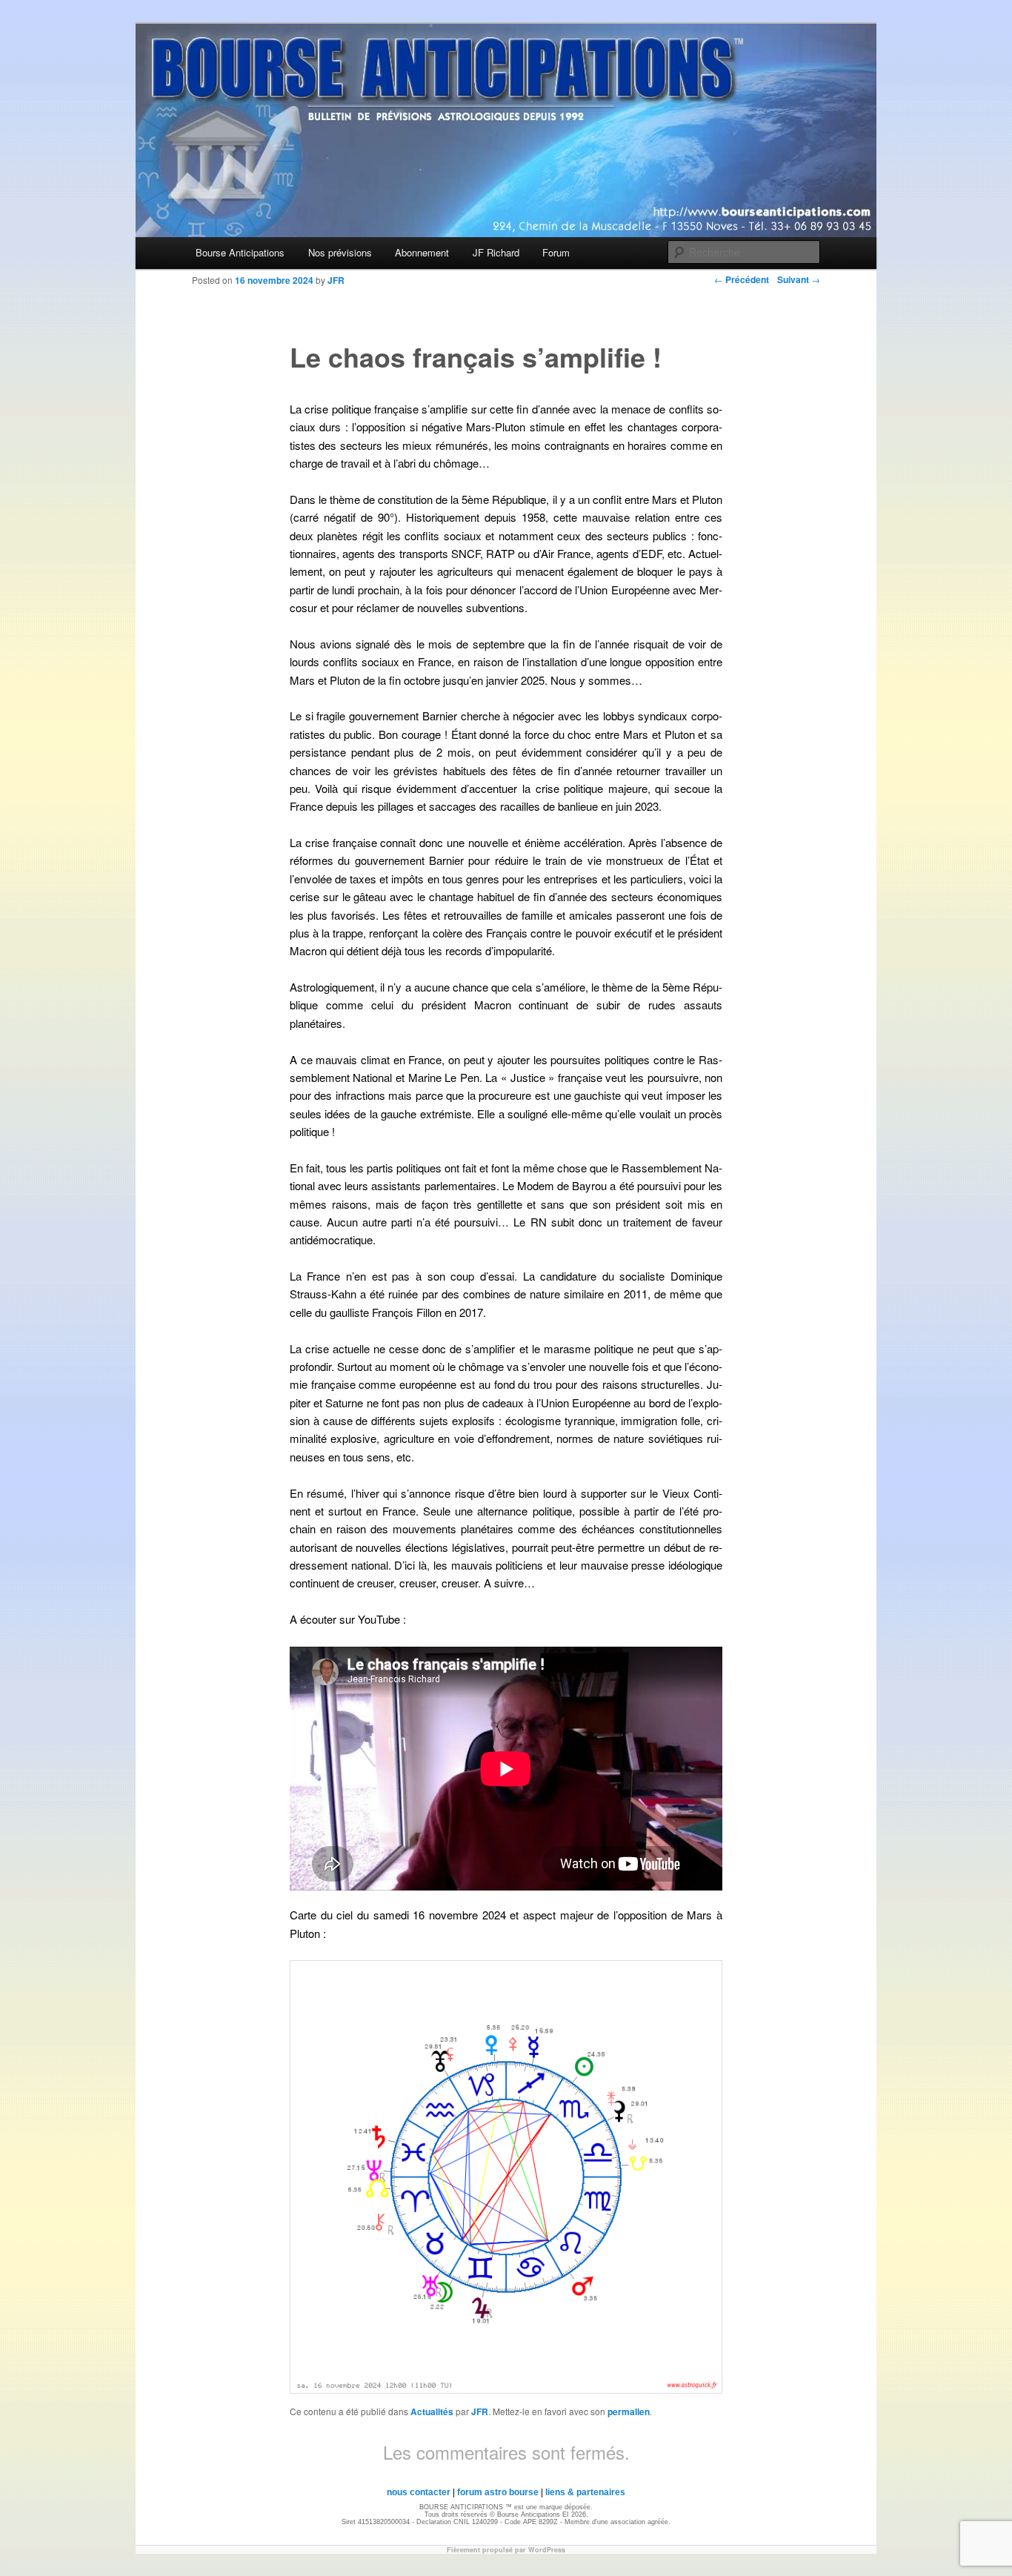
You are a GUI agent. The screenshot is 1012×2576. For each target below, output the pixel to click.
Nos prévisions (340, 252)
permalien (629, 2411)
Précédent (742, 279)
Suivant (799, 279)
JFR (480, 2411)
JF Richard (496, 252)
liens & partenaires (585, 2492)
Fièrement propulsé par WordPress (506, 2550)
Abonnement (422, 252)
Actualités (432, 2411)
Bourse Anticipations (240, 252)
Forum (556, 252)
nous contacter (419, 2492)
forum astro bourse (498, 2492)
